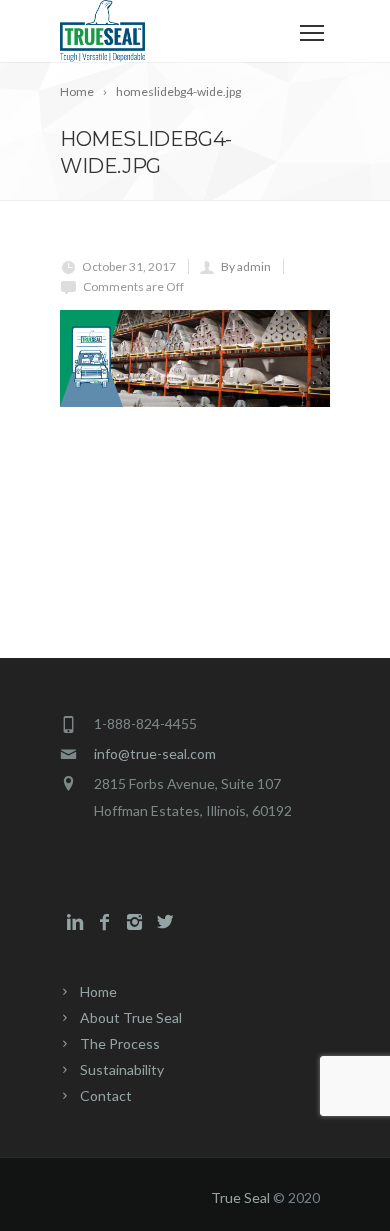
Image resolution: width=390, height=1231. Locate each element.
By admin (246, 266)
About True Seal (131, 1017)
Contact (106, 1095)
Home (98, 991)
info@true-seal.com (155, 753)
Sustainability (122, 1069)
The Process (120, 1043)
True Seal (240, 1197)
